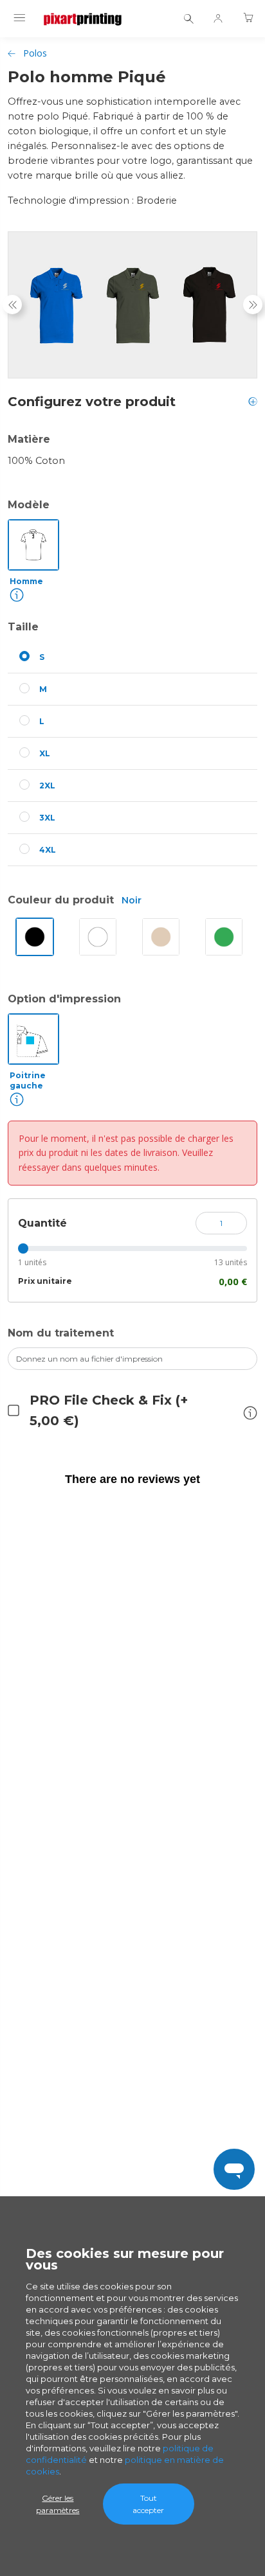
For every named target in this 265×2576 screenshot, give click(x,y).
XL (45, 753)
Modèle (29, 505)
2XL (47, 786)
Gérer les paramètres (58, 2504)
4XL (48, 850)
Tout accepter (148, 2504)
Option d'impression (64, 999)
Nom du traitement (61, 1333)
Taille (23, 627)
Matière (29, 439)
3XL (47, 818)
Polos (35, 53)
